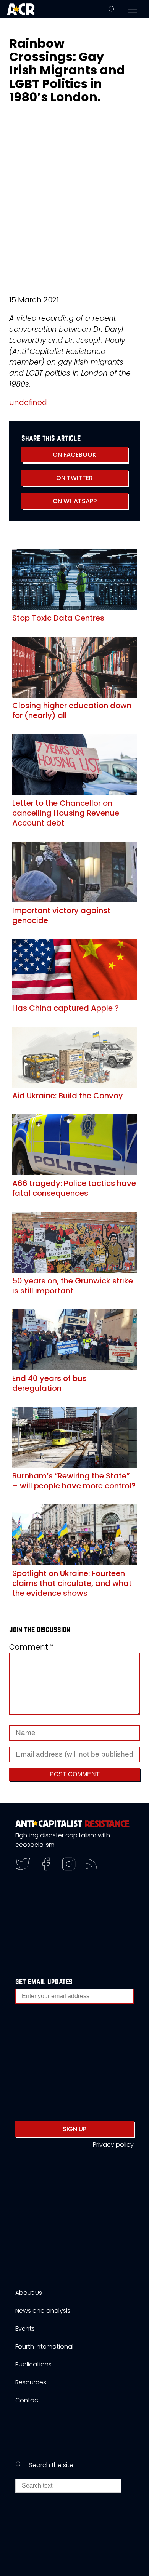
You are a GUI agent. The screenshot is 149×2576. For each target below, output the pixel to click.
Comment (31, 1647)
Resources (31, 2382)
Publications (33, 2364)
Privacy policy (113, 2145)
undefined (28, 402)
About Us (29, 2293)
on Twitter (74, 478)
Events (25, 2329)
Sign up (74, 2129)
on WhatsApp (75, 501)
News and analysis (43, 2311)
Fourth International (44, 2346)
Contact (28, 2400)
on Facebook (74, 455)
